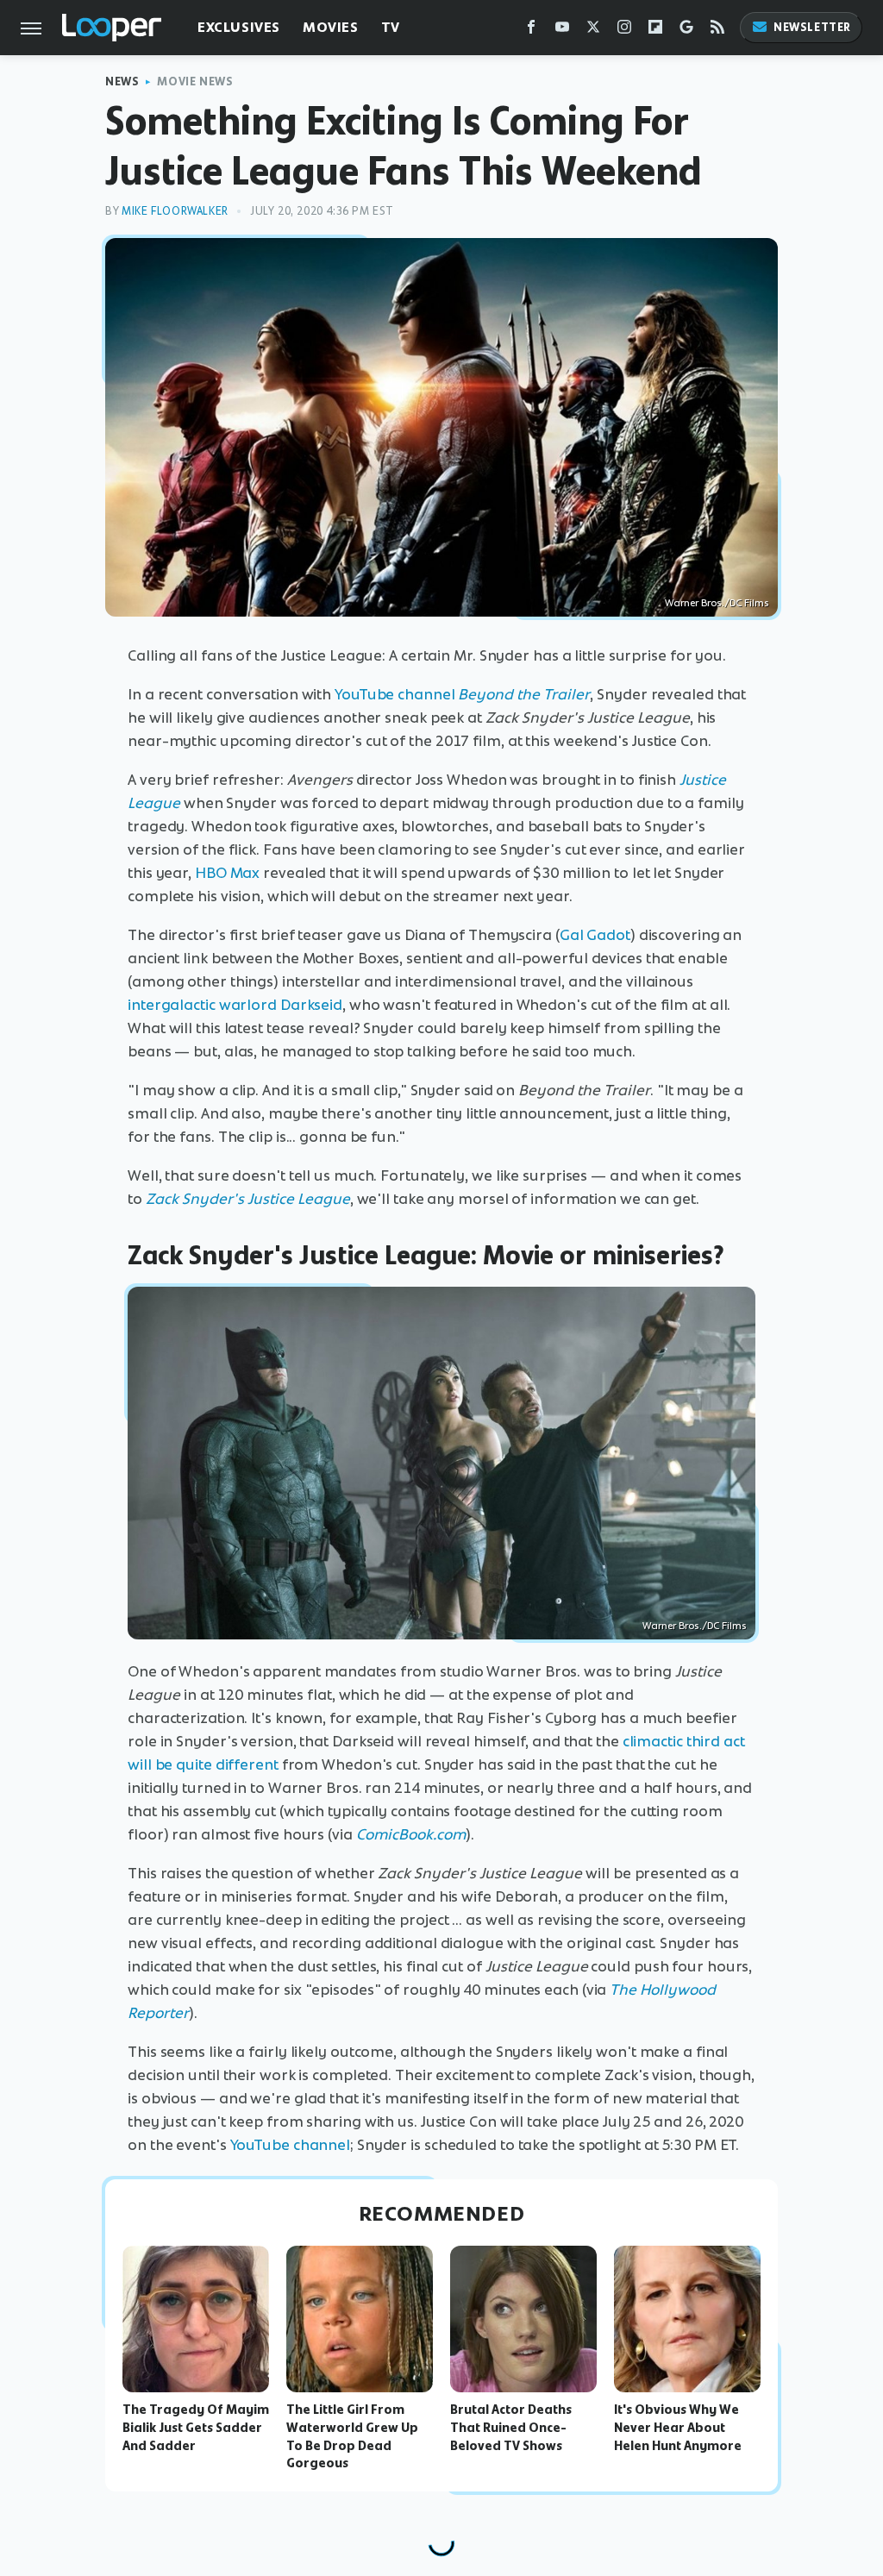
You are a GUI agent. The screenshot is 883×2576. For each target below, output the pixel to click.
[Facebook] (531, 31)
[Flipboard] (655, 31)
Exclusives (239, 27)
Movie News (195, 81)
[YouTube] (562, 31)
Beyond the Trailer (524, 694)
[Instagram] (624, 31)
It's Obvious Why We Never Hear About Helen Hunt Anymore (678, 2428)
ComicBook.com (411, 1834)
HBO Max (227, 873)
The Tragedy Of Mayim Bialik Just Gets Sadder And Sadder (196, 2428)
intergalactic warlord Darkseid (235, 1005)
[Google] (686, 31)
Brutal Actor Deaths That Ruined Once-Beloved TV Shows (511, 2428)
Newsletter (812, 27)
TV (391, 27)
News (122, 81)
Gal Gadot (595, 935)
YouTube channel (396, 694)
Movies (331, 27)
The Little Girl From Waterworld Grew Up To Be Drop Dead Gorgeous (352, 2436)
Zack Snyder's (197, 1199)
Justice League (299, 1199)
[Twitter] (593, 31)
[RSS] (717, 31)
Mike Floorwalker (175, 211)
